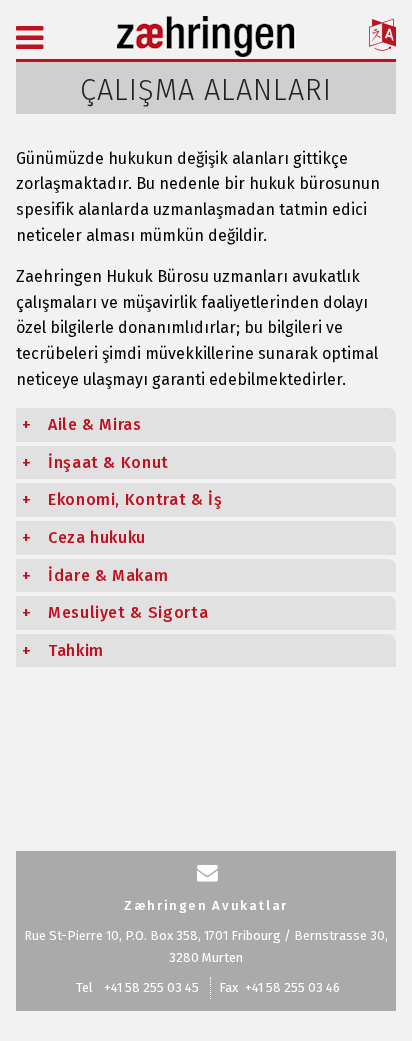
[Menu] (29, 38)
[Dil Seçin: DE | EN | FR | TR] (382, 38)
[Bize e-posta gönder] (207, 873)
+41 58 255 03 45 (151, 987)
